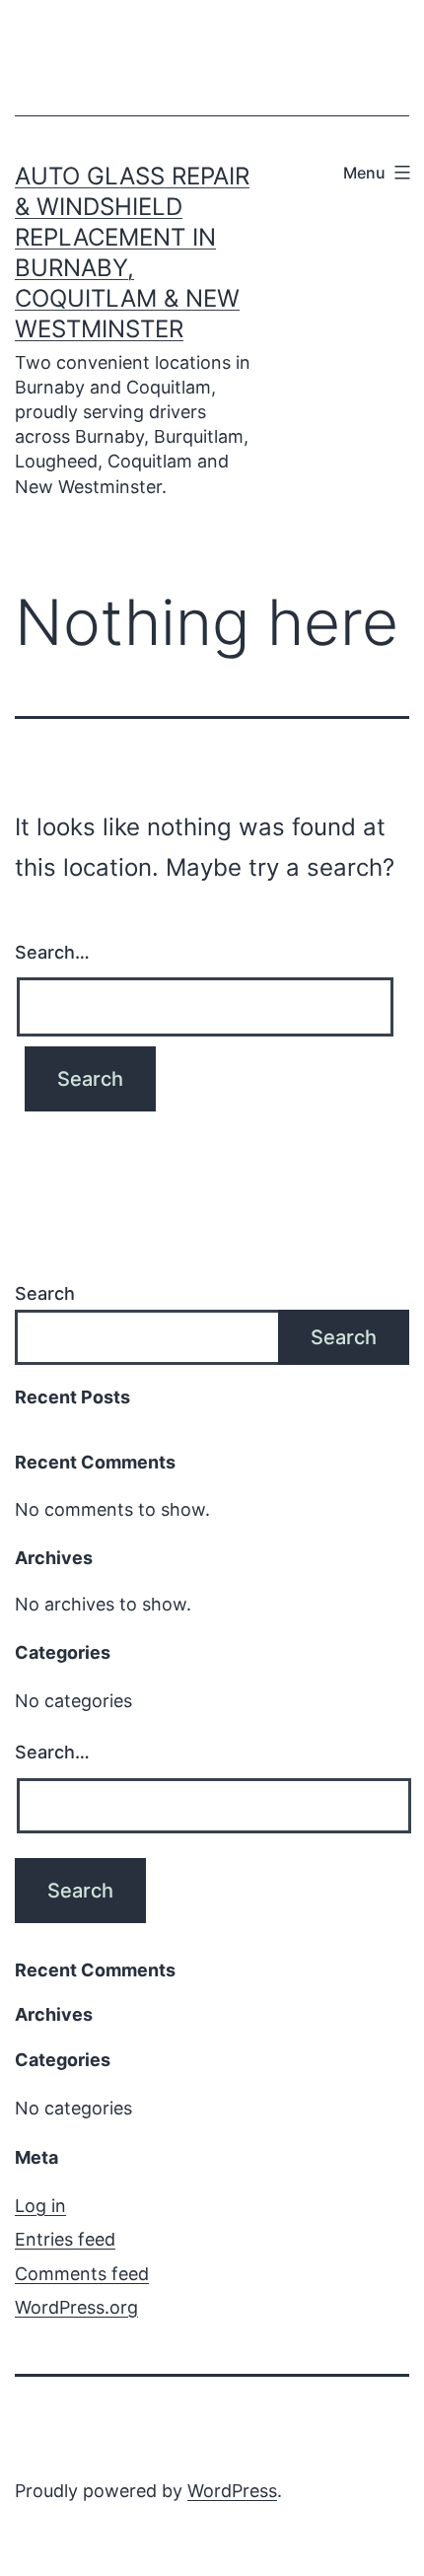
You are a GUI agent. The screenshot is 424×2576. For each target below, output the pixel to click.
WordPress (232, 2491)
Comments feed (82, 2274)
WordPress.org (76, 2307)
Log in (40, 2206)
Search (45, 1293)
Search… (52, 952)
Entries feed (65, 2239)
